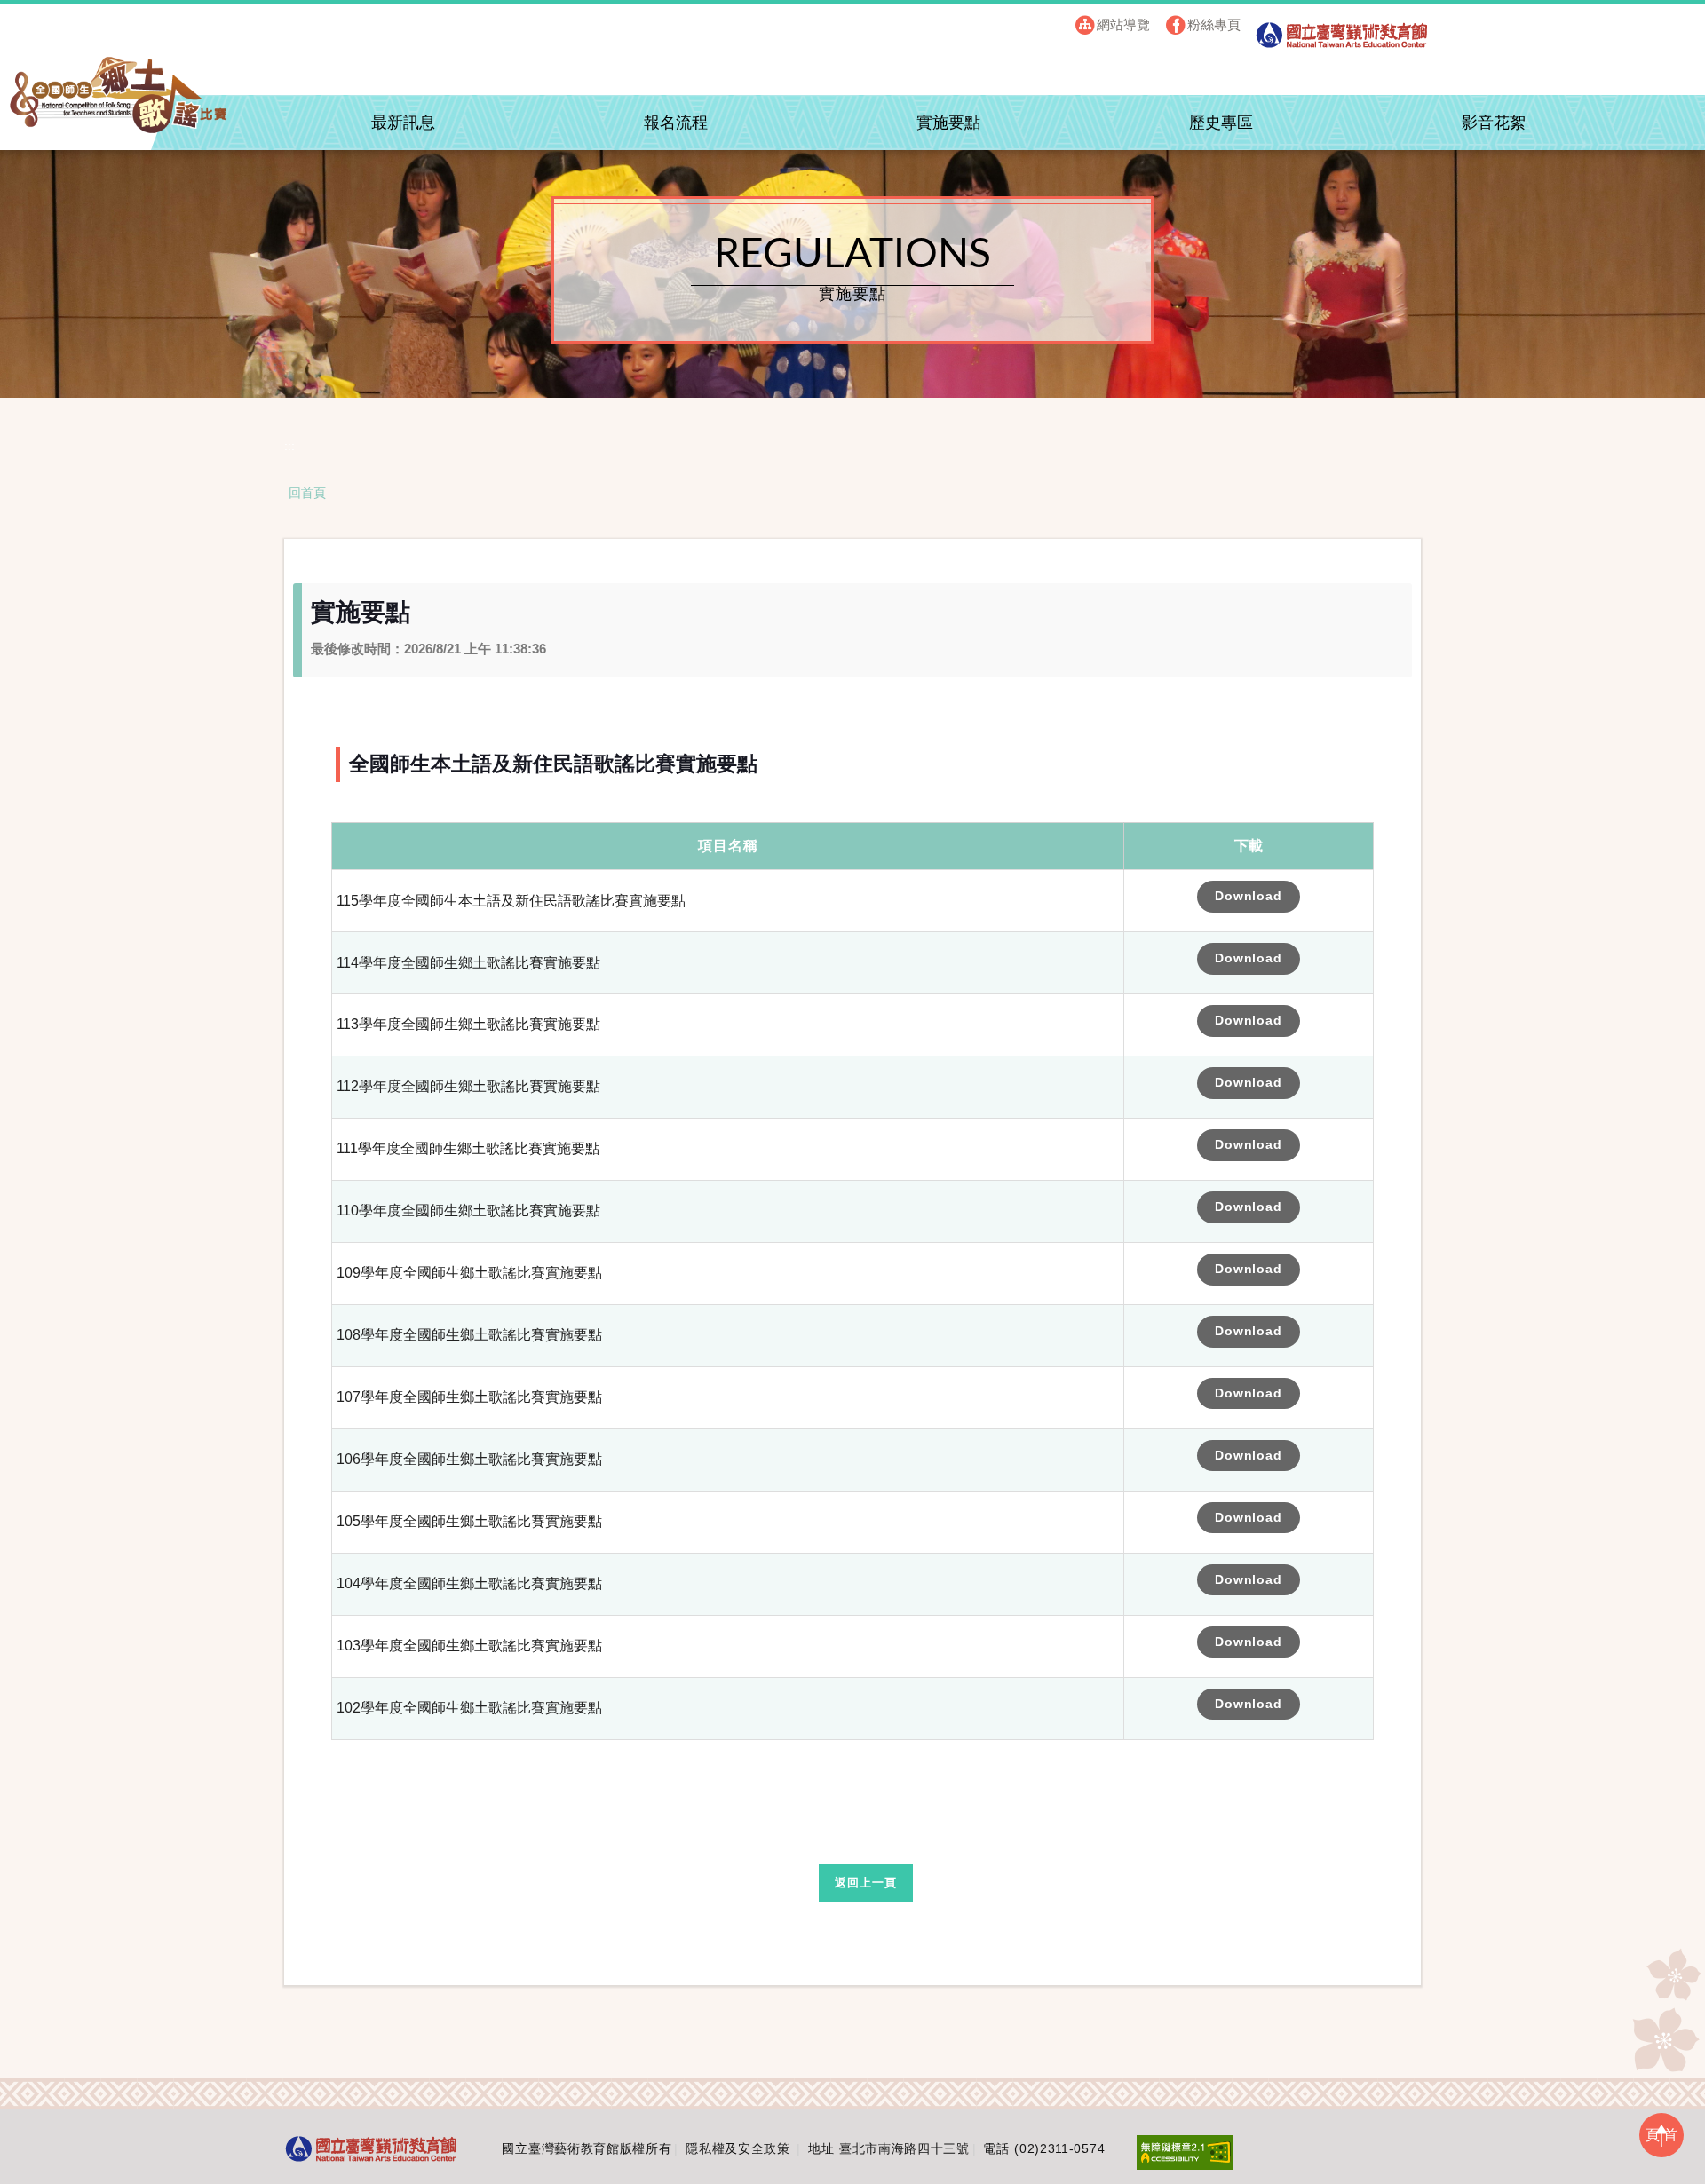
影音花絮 (1494, 123)
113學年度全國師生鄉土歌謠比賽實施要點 (468, 1024)
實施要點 (948, 123)
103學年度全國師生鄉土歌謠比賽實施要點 (469, 1646)
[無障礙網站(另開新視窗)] (1185, 2152)
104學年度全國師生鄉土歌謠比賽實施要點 (469, 1583)
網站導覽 (1123, 24)
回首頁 (307, 492)
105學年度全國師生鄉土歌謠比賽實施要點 (469, 1521)
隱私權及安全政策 (738, 2148)
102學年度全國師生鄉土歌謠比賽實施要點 (469, 1708)
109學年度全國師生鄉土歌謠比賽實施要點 (469, 1273)
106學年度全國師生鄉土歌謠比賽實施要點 (469, 1459)
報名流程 (676, 123)
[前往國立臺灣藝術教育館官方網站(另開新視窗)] (1342, 40)
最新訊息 (403, 123)
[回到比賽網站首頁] (119, 95)
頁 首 (1661, 2135)
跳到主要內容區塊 (235, 19)
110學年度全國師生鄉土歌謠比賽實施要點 (468, 1211)
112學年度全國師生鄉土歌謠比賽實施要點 (468, 1086)
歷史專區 (1221, 123)
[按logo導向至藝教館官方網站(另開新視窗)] (371, 2149)
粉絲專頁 (1214, 24)
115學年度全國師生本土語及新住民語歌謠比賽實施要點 (511, 901)
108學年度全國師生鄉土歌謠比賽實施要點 (469, 1335)
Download (1249, 896)
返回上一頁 (865, 1883)
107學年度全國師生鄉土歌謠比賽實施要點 (469, 1397)
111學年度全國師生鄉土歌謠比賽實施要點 (468, 1148)
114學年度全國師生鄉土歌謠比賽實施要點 (468, 963)
